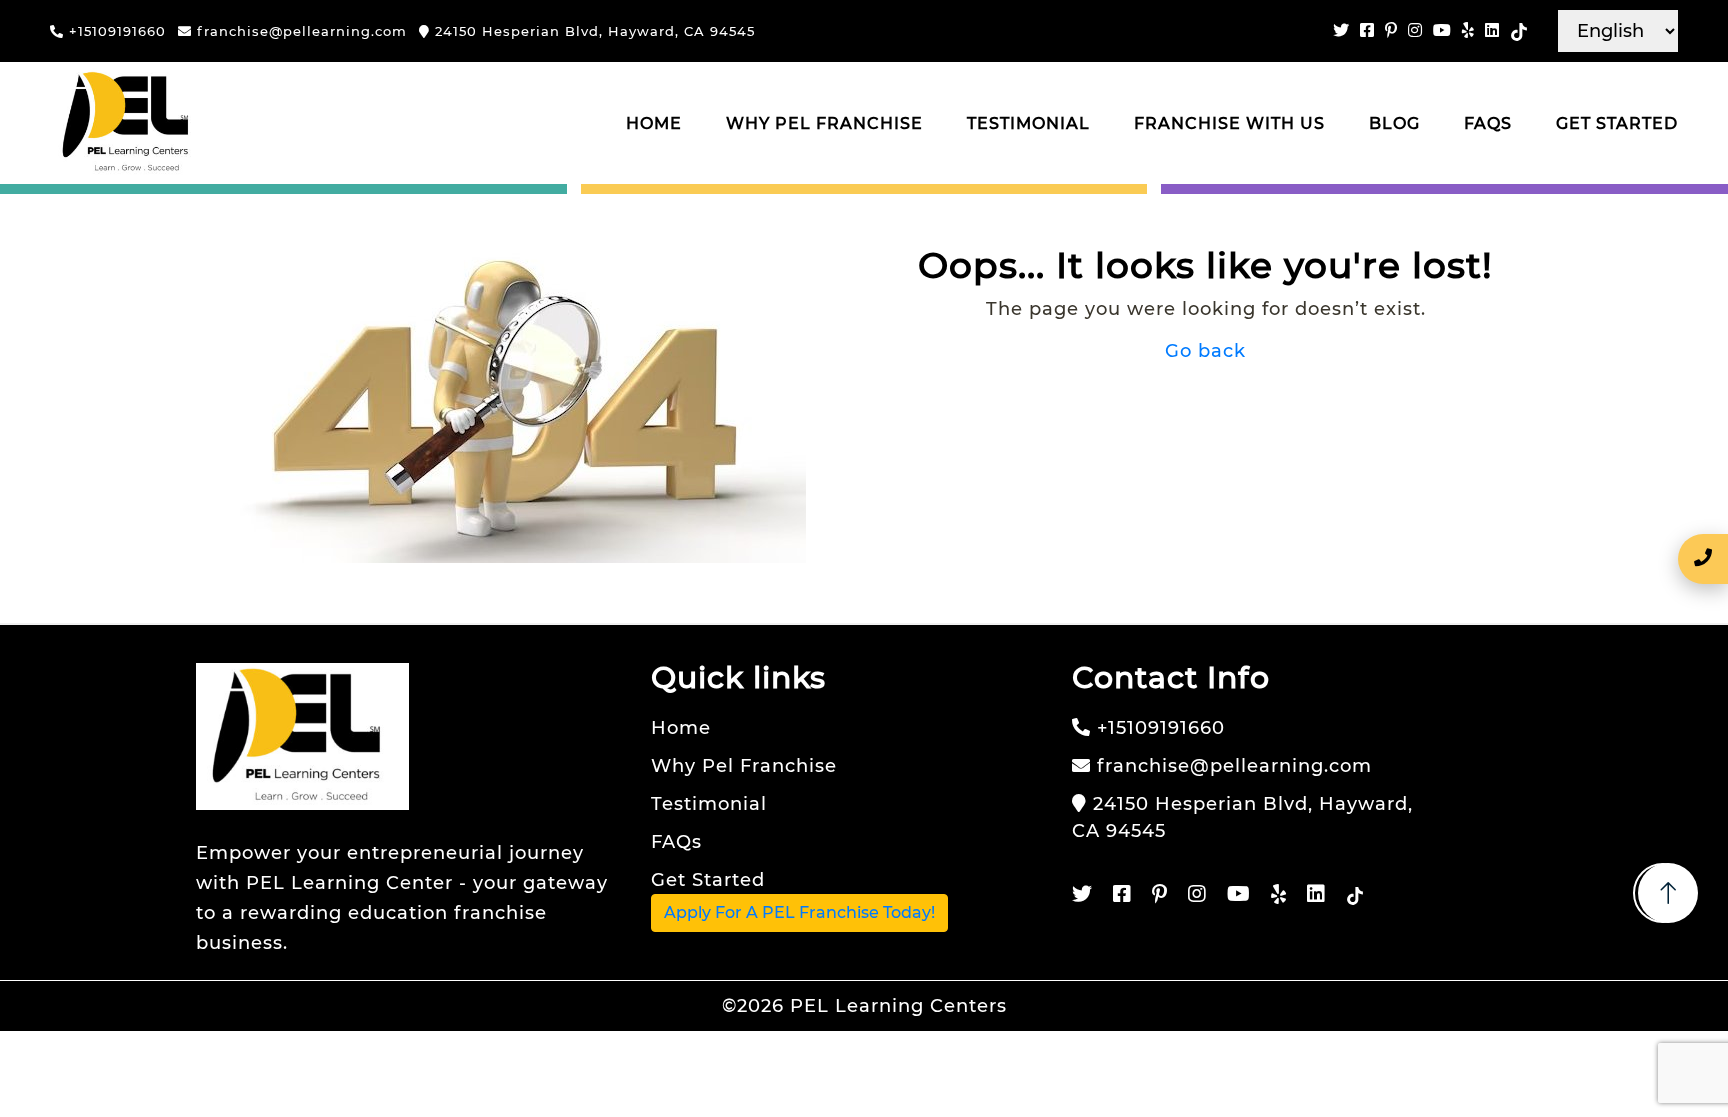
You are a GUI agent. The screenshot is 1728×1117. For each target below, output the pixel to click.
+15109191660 (115, 31)
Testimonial (1028, 123)
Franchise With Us (1229, 123)
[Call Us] (1703, 559)
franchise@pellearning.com (299, 31)
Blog (1394, 123)
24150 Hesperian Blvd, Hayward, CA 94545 (592, 31)
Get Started (1617, 123)
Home (654, 123)
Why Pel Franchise (824, 123)
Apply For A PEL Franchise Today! (799, 912)
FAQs (1488, 123)
